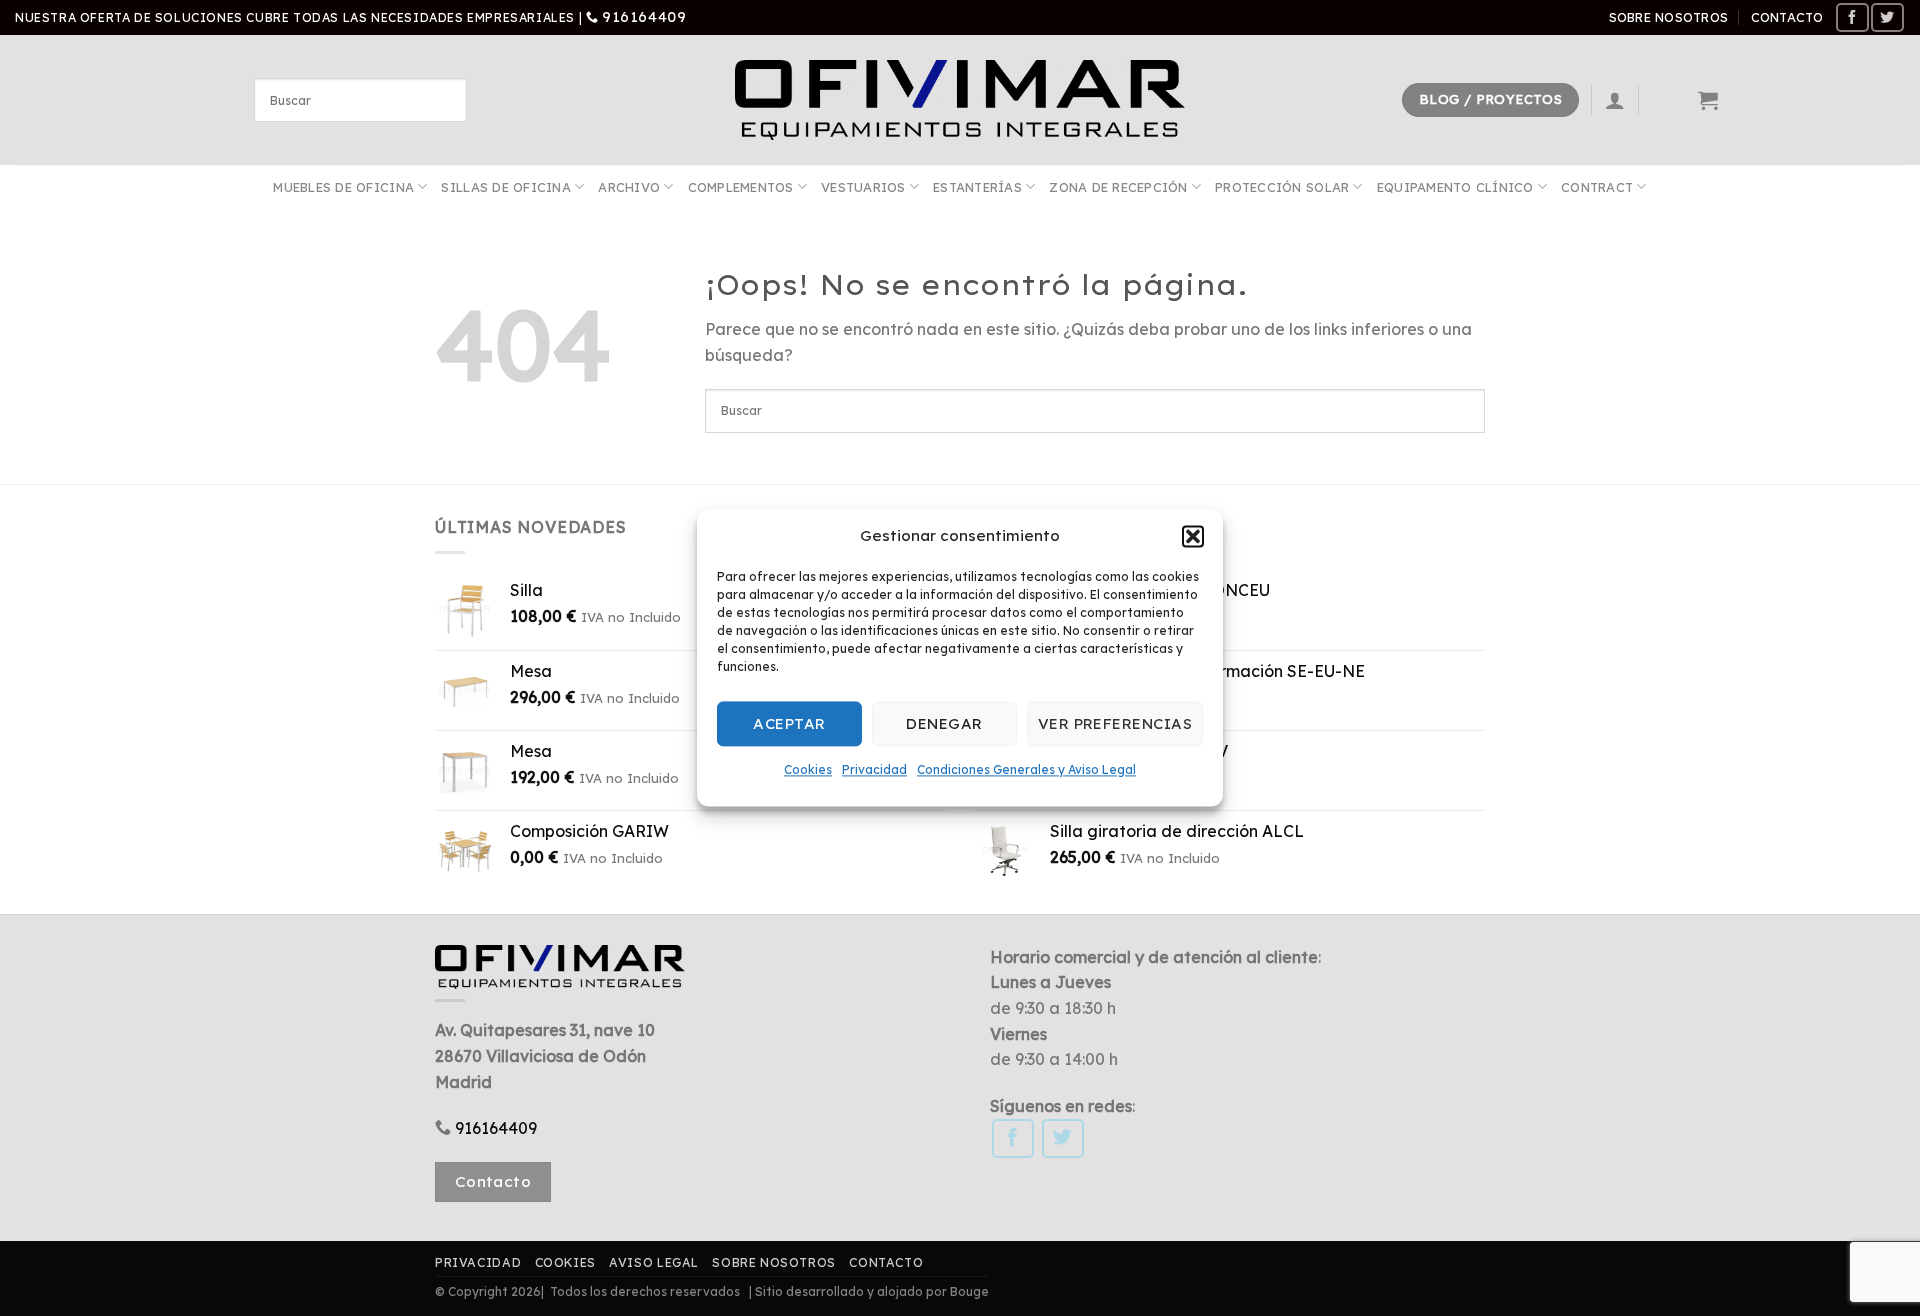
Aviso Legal (654, 1262)
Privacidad (874, 769)
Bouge (969, 1291)
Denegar (944, 723)
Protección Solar (1282, 187)
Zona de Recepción (1118, 187)
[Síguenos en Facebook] (1852, 17)
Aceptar (789, 723)
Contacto (1787, 17)
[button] (1193, 536)
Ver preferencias (1115, 723)
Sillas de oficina (505, 187)
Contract (1597, 187)
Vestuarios (863, 187)
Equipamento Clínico (1455, 187)
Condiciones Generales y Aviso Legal (1026, 769)
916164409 (644, 17)
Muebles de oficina (343, 187)
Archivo (629, 187)
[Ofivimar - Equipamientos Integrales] (960, 99)
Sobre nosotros (1669, 17)
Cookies (808, 769)
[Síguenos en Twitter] (1887, 17)
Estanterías (977, 187)
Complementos (741, 187)
